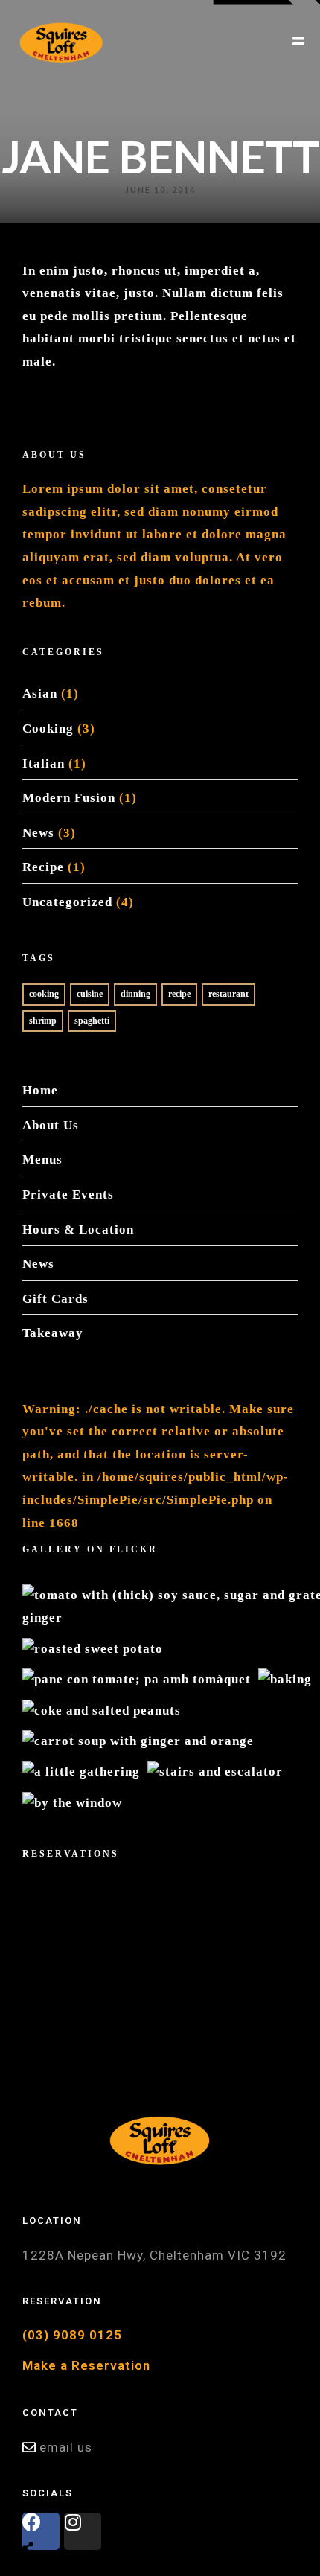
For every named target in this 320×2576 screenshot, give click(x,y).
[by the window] (72, 1802)
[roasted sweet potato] (93, 1648)
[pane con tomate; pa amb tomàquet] (137, 1678)
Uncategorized (67, 902)
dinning (135, 994)
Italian (44, 763)
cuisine (90, 994)
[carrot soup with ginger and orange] (138, 1740)
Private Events (68, 1195)
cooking (44, 994)
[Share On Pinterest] (85, 2511)
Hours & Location (78, 1230)
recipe (179, 994)
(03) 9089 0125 (72, 2335)
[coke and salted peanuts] (102, 1710)
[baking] (285, 1678)
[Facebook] (41, 2531)
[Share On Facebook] (35, 2511)
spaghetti (92, 1021)
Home (40, 1090)
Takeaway (53, 1333)
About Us (51, 1125)
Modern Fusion (69, 798)
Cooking (48, 729)
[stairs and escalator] (215, 1772)
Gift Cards (55, 1299)
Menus (42, 1160)
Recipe (43, 867)
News (38, 833)
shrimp (43, 1021)
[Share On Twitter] (60, 2511)
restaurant (228, 994)
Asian (40, 694)
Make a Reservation (86, 2365)
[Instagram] (83, 2531)
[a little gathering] (81, 1772)
